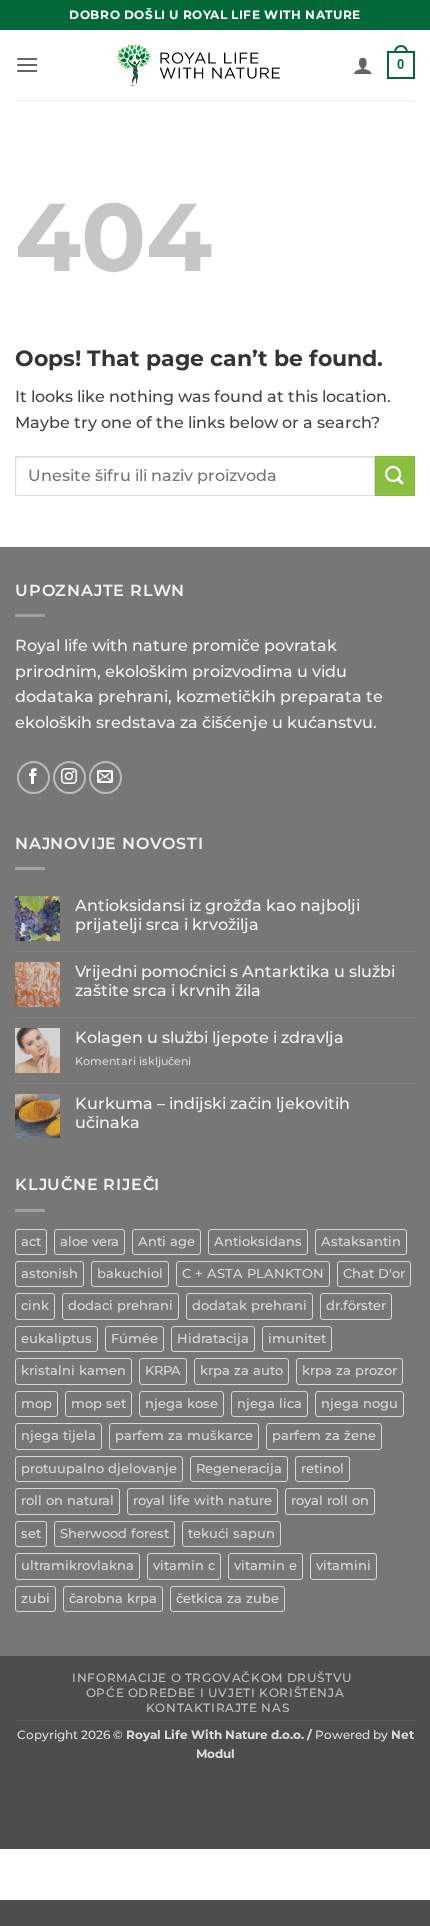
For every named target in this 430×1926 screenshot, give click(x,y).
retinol (322, 1468)
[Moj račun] (363, 65)
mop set (98, 1403)
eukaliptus (56, 1338)
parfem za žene (324, 1435)
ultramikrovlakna (77, 1565)
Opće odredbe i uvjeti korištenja (215, 1692)
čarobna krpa (113, 1598)
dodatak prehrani (249, 1305)
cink (35, 1305)
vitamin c (184, 1565)
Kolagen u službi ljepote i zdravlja (209, 1037)
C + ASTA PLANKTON (253, 1273)
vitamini (343, 1565)
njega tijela (58, 1435)
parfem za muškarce (184, 1435)
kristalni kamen (73, 1370)
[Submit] (395, 475)
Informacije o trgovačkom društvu (212, 1677)
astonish (49, 1273)
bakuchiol (130, 1273)
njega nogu (359, 1403)
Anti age (166, 1241)
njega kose (181, 1403)
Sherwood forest (114, 1533)
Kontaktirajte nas (217, 1707)
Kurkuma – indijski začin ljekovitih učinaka (212, 1113)
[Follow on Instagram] (69, 777)
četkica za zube (227, 1598)
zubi (35, 1598)
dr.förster (356, 1305)
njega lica (269, 1403)
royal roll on (330, 1500)
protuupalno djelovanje (99, 1468)
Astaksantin (361, 1241)
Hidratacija (213, 1338)
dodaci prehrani (120, 1305)
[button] (27, 64)
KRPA (163, 1370)
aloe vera (89, 1241)
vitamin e (265, 1565)
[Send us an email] (105, 777)
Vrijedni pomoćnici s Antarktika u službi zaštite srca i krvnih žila (235, 981)
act (31, 1241)
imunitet (297, 1338)
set (31, 1533)
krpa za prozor (349, 1370)
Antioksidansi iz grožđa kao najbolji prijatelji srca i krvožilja (217, 915)
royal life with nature (202, 1500)
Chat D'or (374, 1273)
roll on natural (67, 1500)
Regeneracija (239, 1468)
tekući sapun (231, 1533)
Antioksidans (258, 1241)
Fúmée (134, 1338)
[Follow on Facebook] (33, 777)
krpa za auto (241, 1370)
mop (36, 1403)
